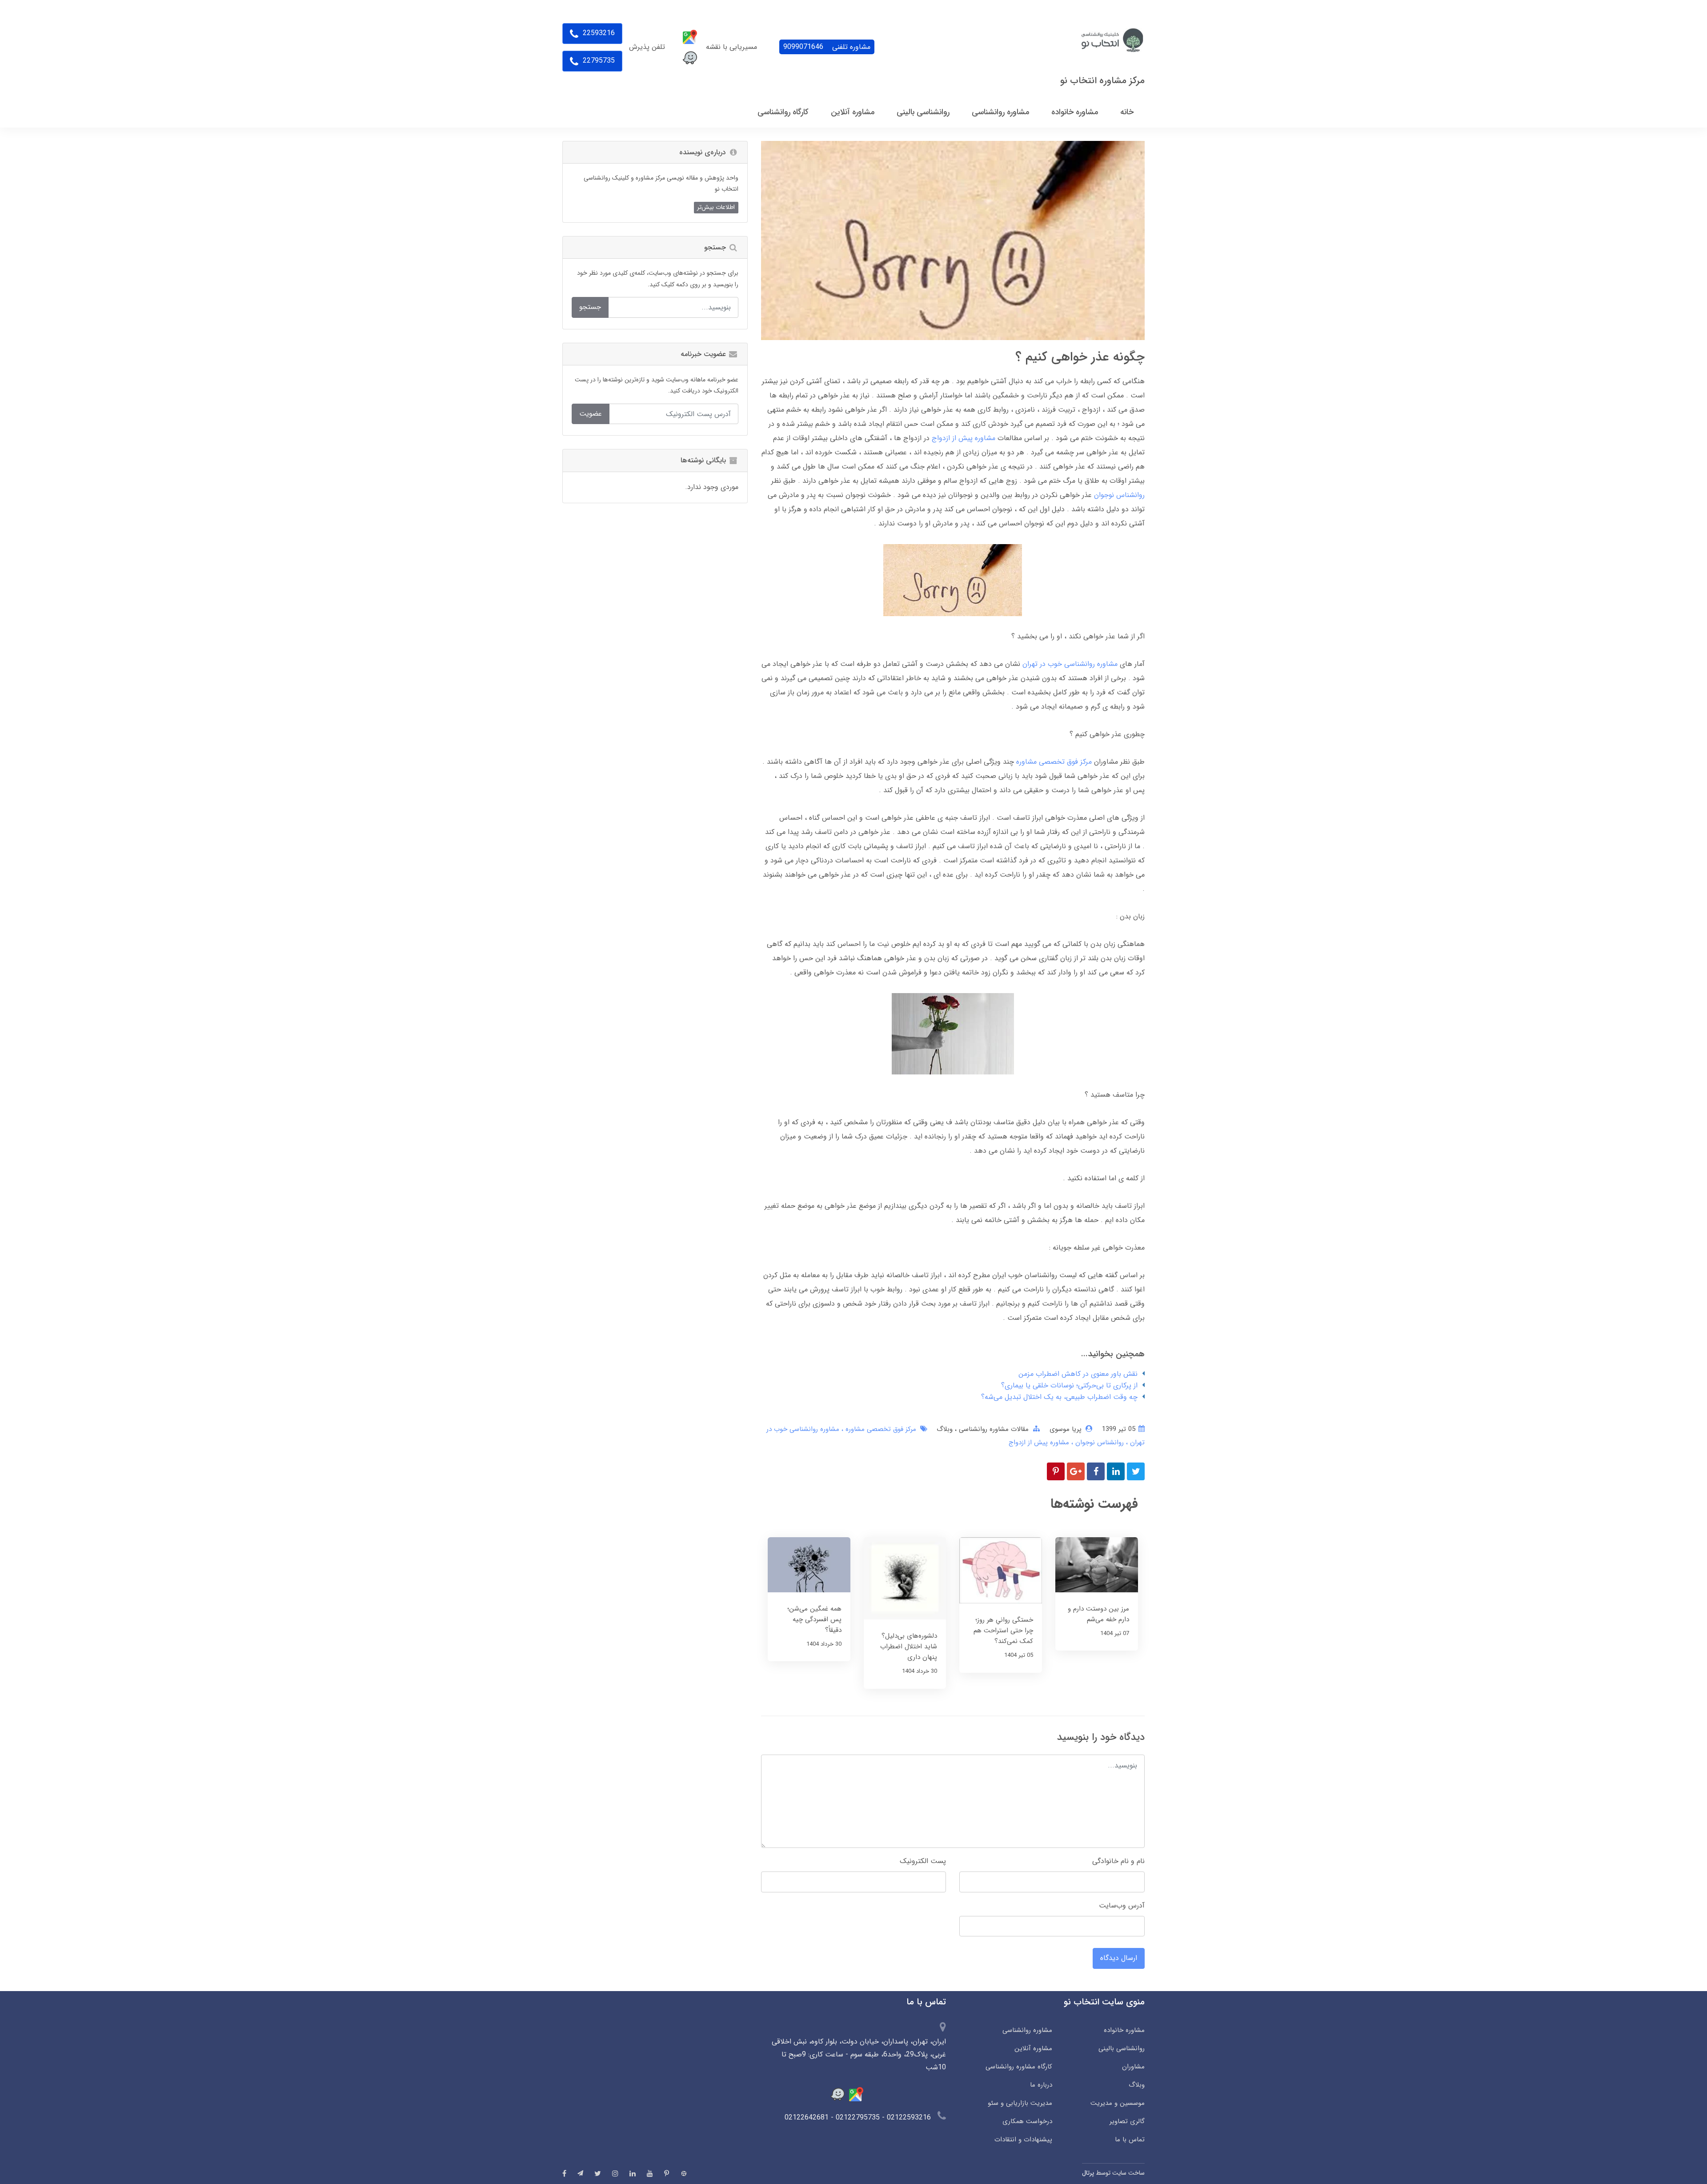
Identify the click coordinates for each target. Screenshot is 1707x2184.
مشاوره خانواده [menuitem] (1075, 112)
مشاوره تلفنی (827, 47)
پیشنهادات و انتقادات (1023, 2140)
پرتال (1088, 2173)
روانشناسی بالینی (1122, 2048)
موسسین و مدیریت (1118, 2103)
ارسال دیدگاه (1119, 1958)
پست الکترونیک (923, 1861)
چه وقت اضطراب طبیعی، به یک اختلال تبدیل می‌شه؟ (1059, 1397)
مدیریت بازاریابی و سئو (1020, 2103)
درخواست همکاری (1027, 2121)
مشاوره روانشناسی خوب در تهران (1070, 664)
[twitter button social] (598, 2173)
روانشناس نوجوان (1119, 495)
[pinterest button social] (667, 2173)
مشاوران (1133, 2067)
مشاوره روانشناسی (1027, 2030)
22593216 (598, 33)
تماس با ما (1130, 2140)
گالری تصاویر (1127, 2121)
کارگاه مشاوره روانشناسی (1019, 2067)
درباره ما (1041, 2085)
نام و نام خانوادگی (1118, 1861)
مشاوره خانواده (1124, 2030)
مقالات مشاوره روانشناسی (993, 1429)
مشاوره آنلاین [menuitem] (853, 112)
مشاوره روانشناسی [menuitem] (1000, 112)
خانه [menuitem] (1127, 112)
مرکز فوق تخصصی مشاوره (1054, 762)
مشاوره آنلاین (1033, 2048)
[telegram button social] (580, 2173)
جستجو (590, 307)
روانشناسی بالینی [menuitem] (923, 112)
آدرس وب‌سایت (1122, 1905)
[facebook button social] (564, 2173)
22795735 (598, 61)
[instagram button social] (615, 2173)
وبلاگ (945, 1429)
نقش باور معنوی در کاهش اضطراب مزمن (1078, 1374)
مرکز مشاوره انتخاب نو (1102, 81)
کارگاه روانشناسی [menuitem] (783, 112)
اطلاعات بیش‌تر (716, 207)
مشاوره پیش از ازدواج (964, 438)
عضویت (591, 414)
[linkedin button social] (633, 2173)
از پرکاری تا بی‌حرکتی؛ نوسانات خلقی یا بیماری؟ (1069, 1385)
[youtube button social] (650, 2173)
